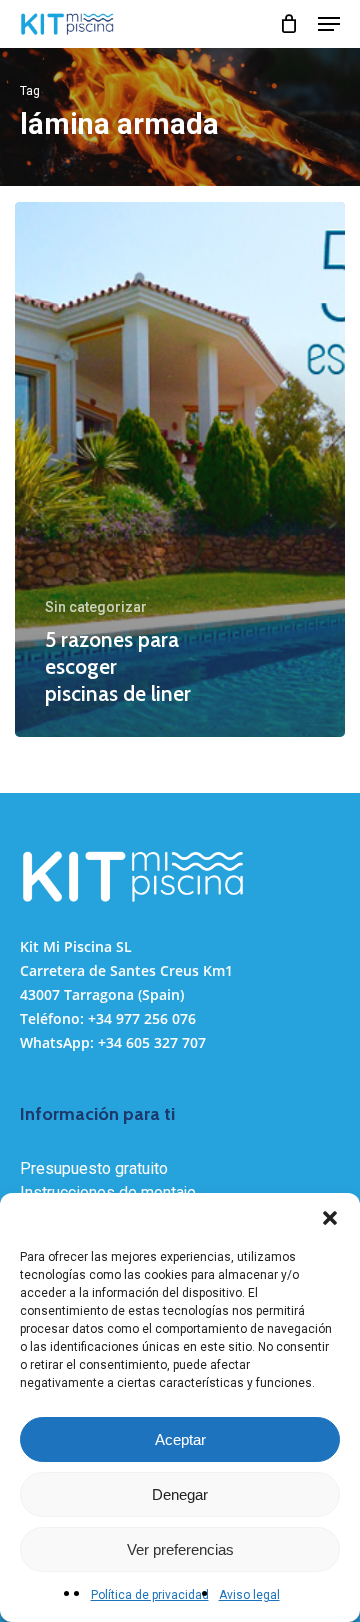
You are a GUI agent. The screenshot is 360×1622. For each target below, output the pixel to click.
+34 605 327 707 (152, 1042)
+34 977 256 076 (142, 1018)
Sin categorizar (96, 607)
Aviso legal (249, 1595)
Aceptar (180, 1439)
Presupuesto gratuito (94, 1168)
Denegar (180, 1494)
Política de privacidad (150, 1595)
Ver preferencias (180, 1549)
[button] (330, 1218)
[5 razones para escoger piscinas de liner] (180, 469)
